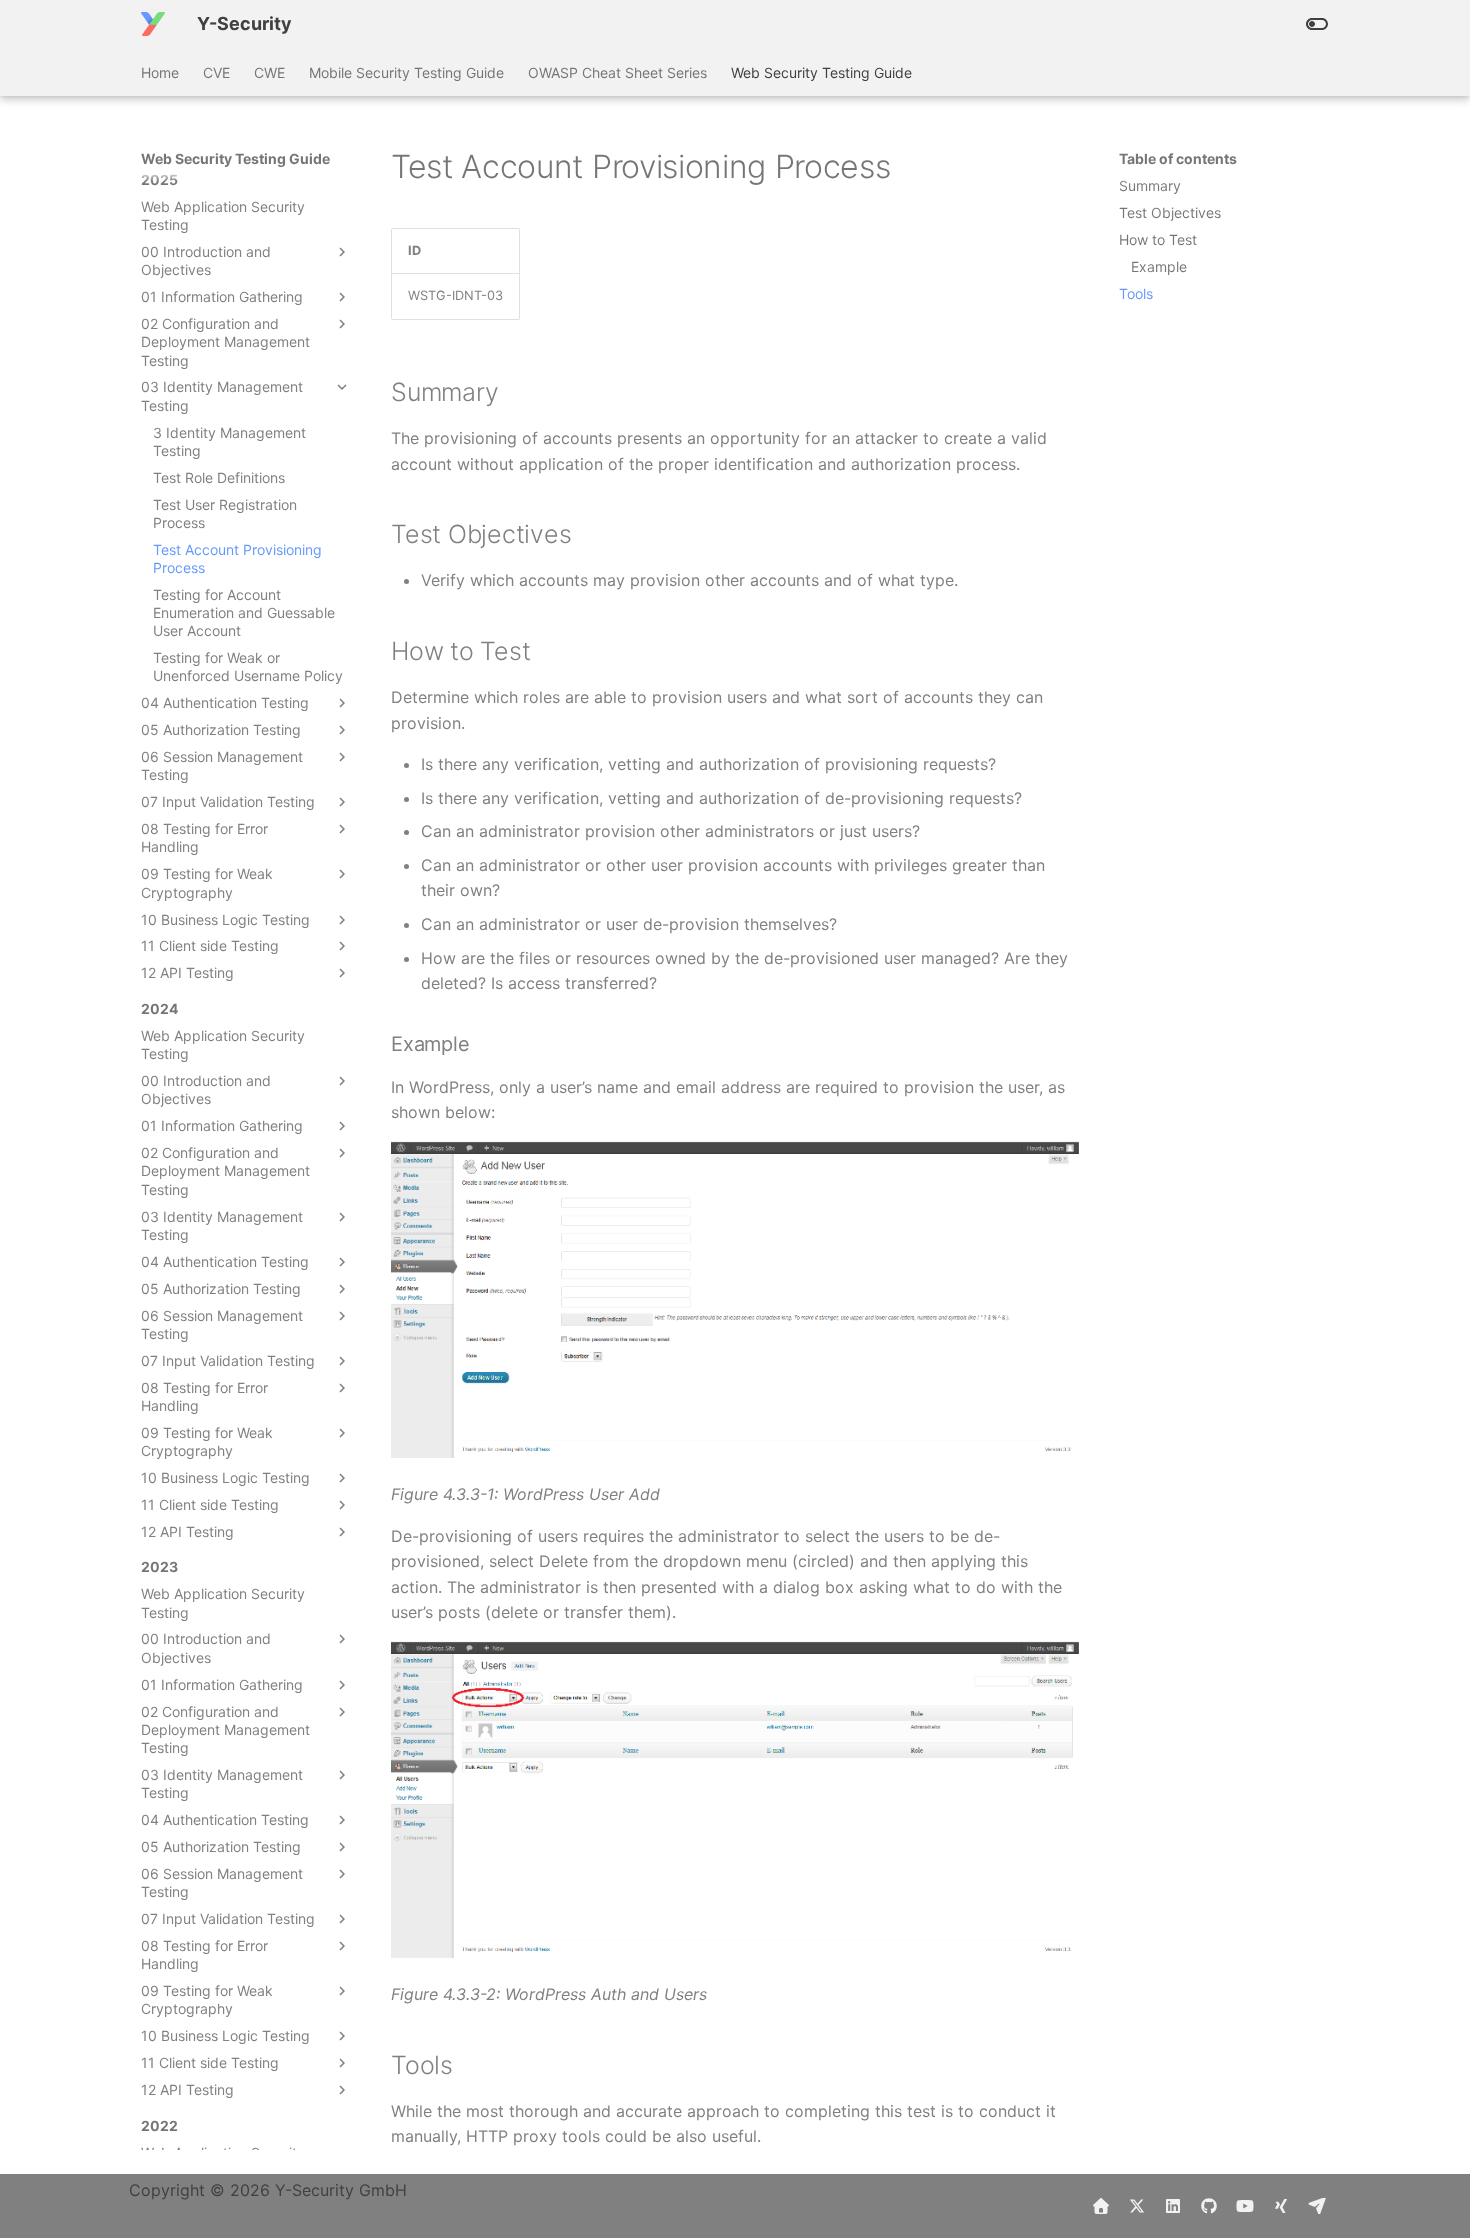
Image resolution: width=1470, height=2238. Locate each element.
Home (160, 72)
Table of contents (1178, 158)
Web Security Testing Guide (821, 72)
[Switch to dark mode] (1317, 24)
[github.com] (1209, 2206)
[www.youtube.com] (1245, 2206)
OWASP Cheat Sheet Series (617, 72)
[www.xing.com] (1281, 2206)
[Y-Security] (153, 24)
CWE (269, 72)
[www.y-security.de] (1101, 2206)
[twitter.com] (1137, 2206)
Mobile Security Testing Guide (406, 72)
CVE (216, 72)
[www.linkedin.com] (1173, 2206)
